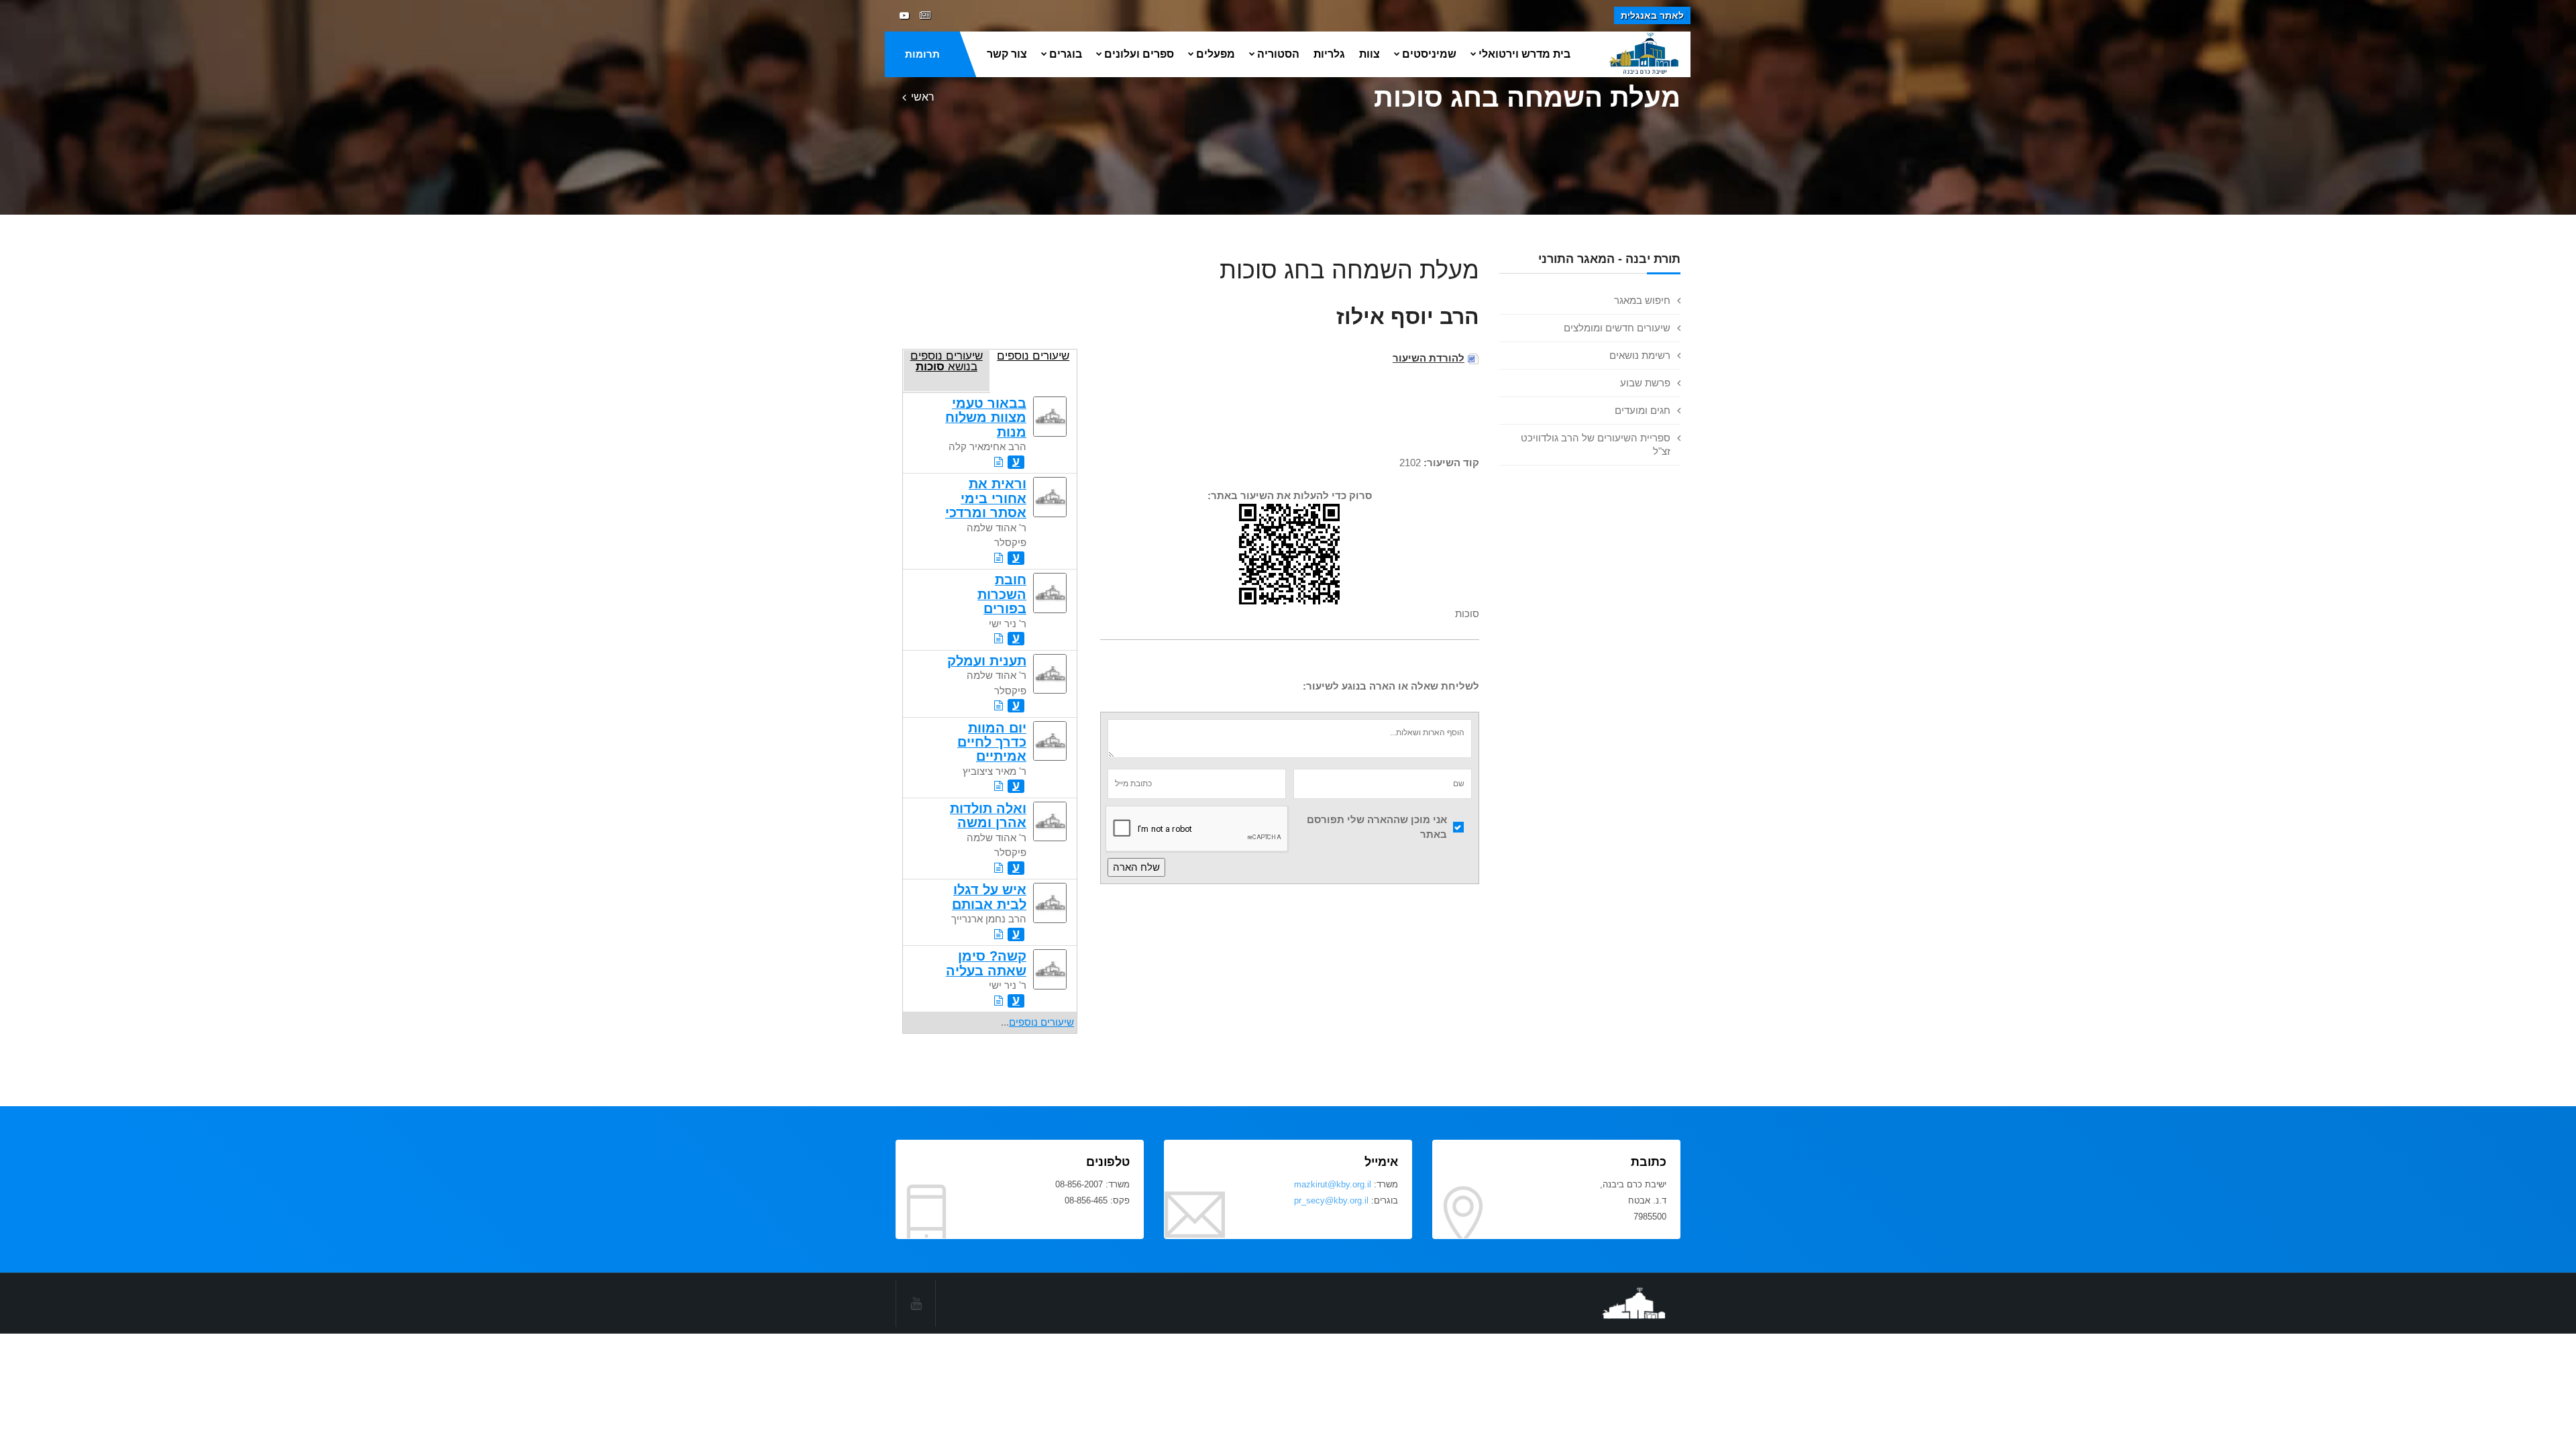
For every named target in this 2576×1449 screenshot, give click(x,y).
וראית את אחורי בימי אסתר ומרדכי (986, 498)
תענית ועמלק (987, 661)
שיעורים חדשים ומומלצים (1617, 328)
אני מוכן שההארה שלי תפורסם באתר (1377, 827)
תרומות (922, 54)
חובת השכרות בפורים (1002, 594)
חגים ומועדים (1643, 410)
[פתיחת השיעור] (999, 462)
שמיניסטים (1429, 54)
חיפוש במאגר (1642, 300)
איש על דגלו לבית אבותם (989, 897)
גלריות (1329, 54)
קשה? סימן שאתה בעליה (986, 963)
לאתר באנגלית (1652, 15)
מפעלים (1216, 54)
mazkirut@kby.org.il (1333, 1184)
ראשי (923, 97)
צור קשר (1007, 54)
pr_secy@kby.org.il (1331, 1200)
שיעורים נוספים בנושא (947, 361)
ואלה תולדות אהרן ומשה (988, 815)
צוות (1370, 54)
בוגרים (1066, 54)
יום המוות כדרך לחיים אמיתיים (992, 742)
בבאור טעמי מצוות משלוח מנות (986, 418)
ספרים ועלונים (1139, 54)
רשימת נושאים (1640, 355)
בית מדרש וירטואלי (1524, 54)
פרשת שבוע (1645, 383)
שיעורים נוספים (1033, 356)
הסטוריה (1278, 54)
